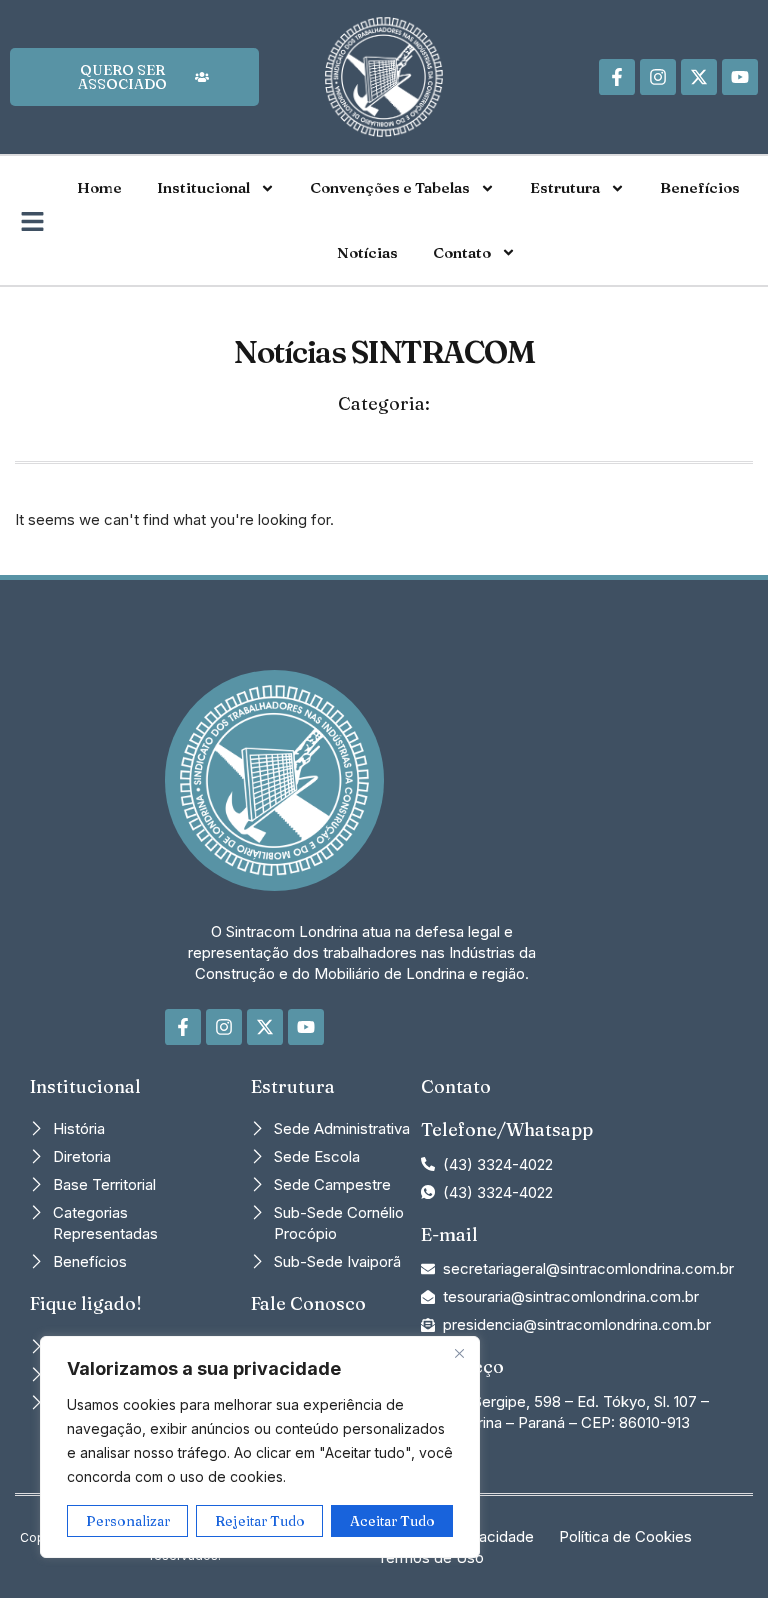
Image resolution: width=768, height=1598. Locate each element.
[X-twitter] (699, 77)
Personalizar (128, 1521)
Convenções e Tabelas (390, 187)
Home (99, 187)
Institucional (203, 187)
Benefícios (700, 187)
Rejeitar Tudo (260, 1521)
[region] (260, 1447)
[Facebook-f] (617, 77)
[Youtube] (740, 77)
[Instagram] (658, 77)
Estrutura (565, 187)
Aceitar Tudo (392, 1521)
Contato (462, 252)
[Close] (459, 1353)
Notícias (367, 252)
